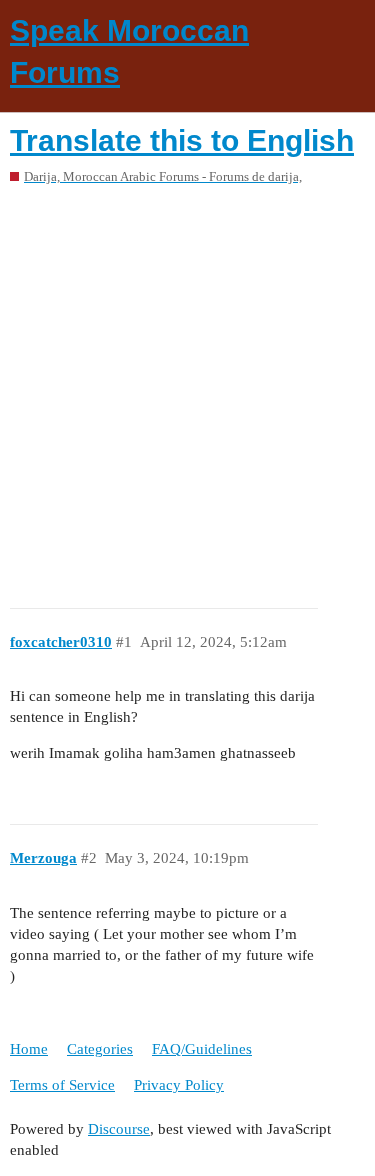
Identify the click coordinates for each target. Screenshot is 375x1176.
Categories (100, 1049)
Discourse (119, 1129)
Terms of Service (62, 1085)
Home (29, 1049)
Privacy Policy (179, 1085)
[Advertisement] (187, 389)
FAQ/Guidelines (202, 1049)
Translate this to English (182, 140)
